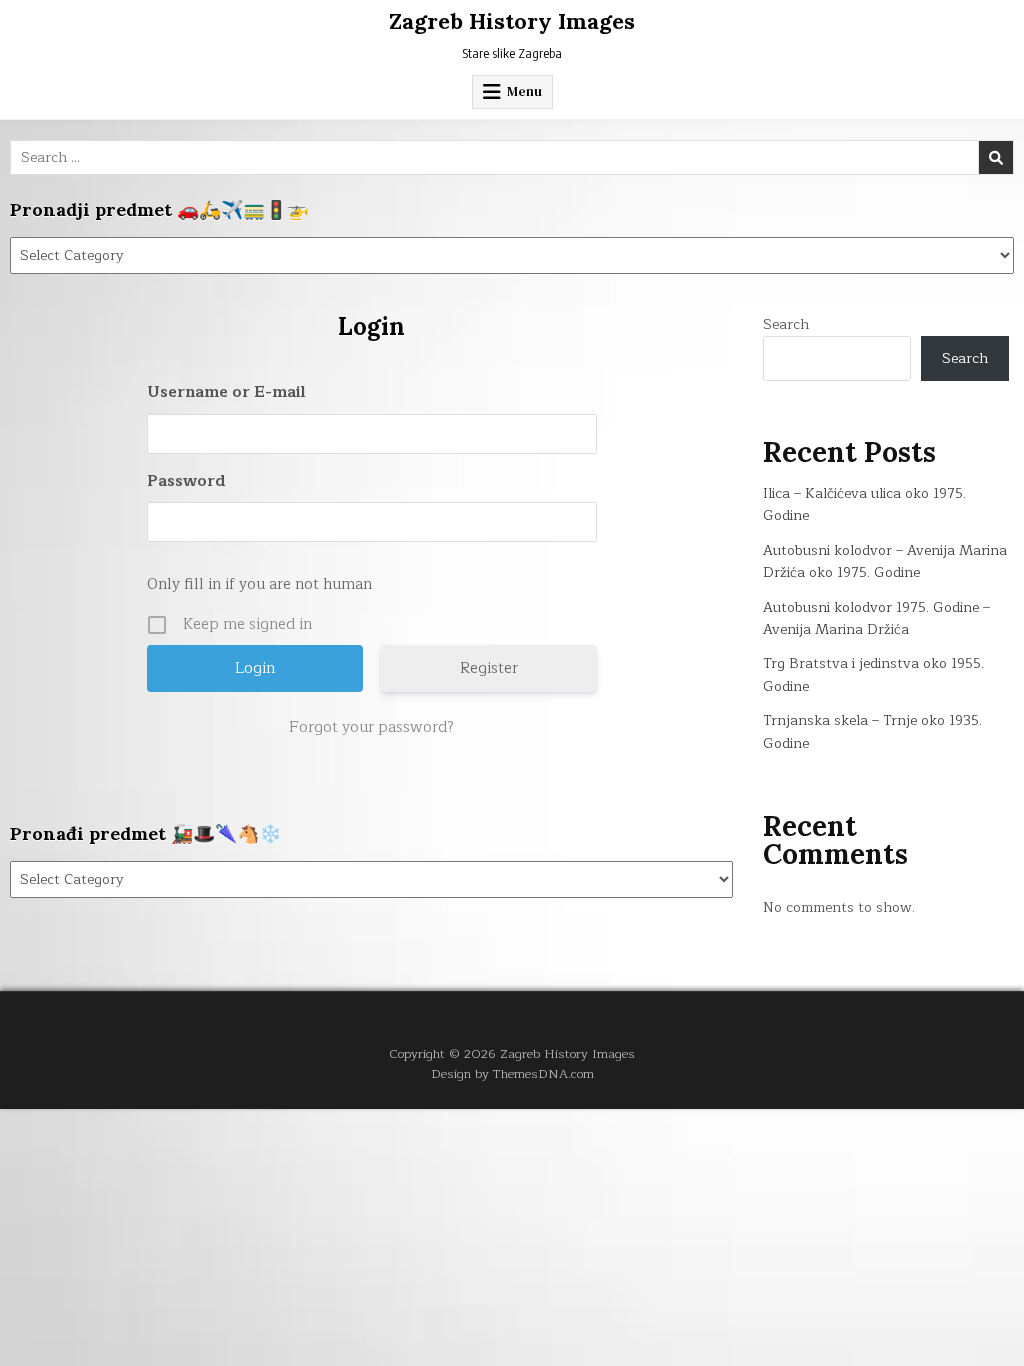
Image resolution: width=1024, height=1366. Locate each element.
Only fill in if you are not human (259, 584)
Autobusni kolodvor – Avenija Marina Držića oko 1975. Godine (885, 561)
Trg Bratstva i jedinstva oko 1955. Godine (873, 674)
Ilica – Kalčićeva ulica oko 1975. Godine (864, 504)
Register (489, 668)
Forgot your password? (371, 728)
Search (786, 324)
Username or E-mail (226, 392)
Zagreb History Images (512, 21)
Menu (524, 91)
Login (371, 326)
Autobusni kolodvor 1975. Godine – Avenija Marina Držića (876, 618)
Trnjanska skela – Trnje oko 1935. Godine (872, 731)
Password (186, 481)
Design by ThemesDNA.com (512, 1073)
